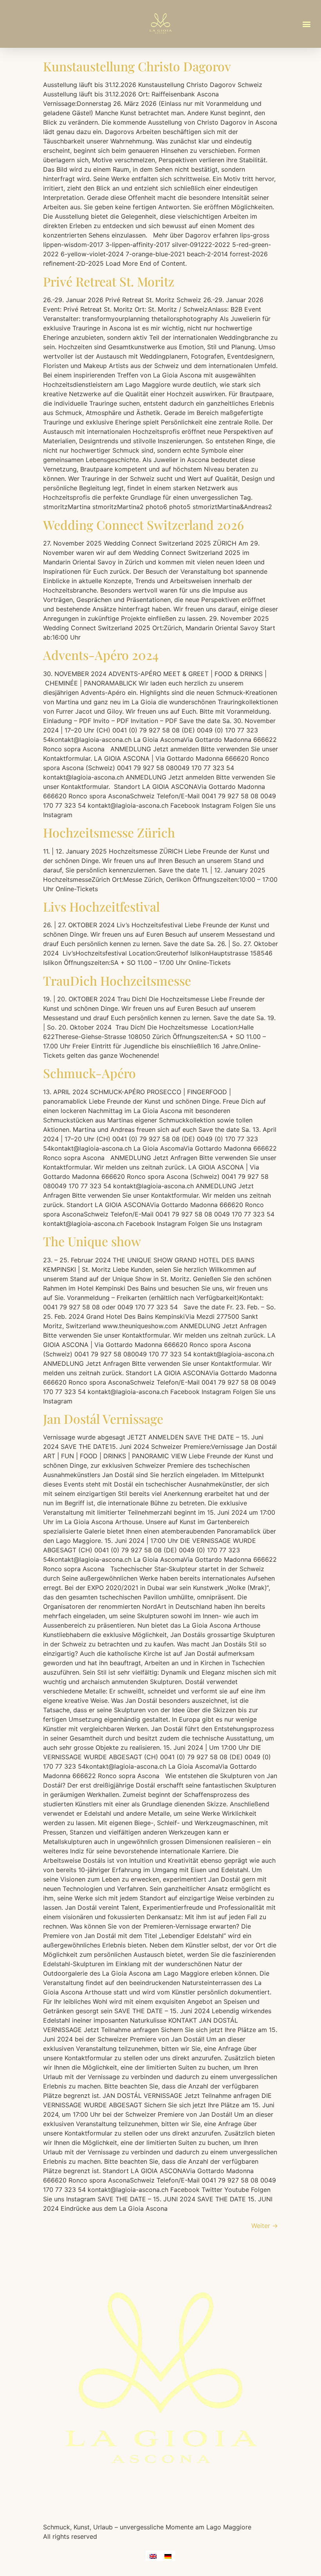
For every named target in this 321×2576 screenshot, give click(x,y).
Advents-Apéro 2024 (101, 655)
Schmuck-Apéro (89, 1073)
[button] (307, 24)
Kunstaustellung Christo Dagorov (137, 66)
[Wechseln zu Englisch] (153, 2556)
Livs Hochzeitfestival (101, 906)
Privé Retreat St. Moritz (109, 281)
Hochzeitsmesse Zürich (109, 832)
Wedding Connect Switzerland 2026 (143, 525)
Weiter (265, 2226)
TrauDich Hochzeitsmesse (117, 980)
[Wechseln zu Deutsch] (168, 2556)
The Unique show (92, 1241)
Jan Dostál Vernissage (103, 1419)
